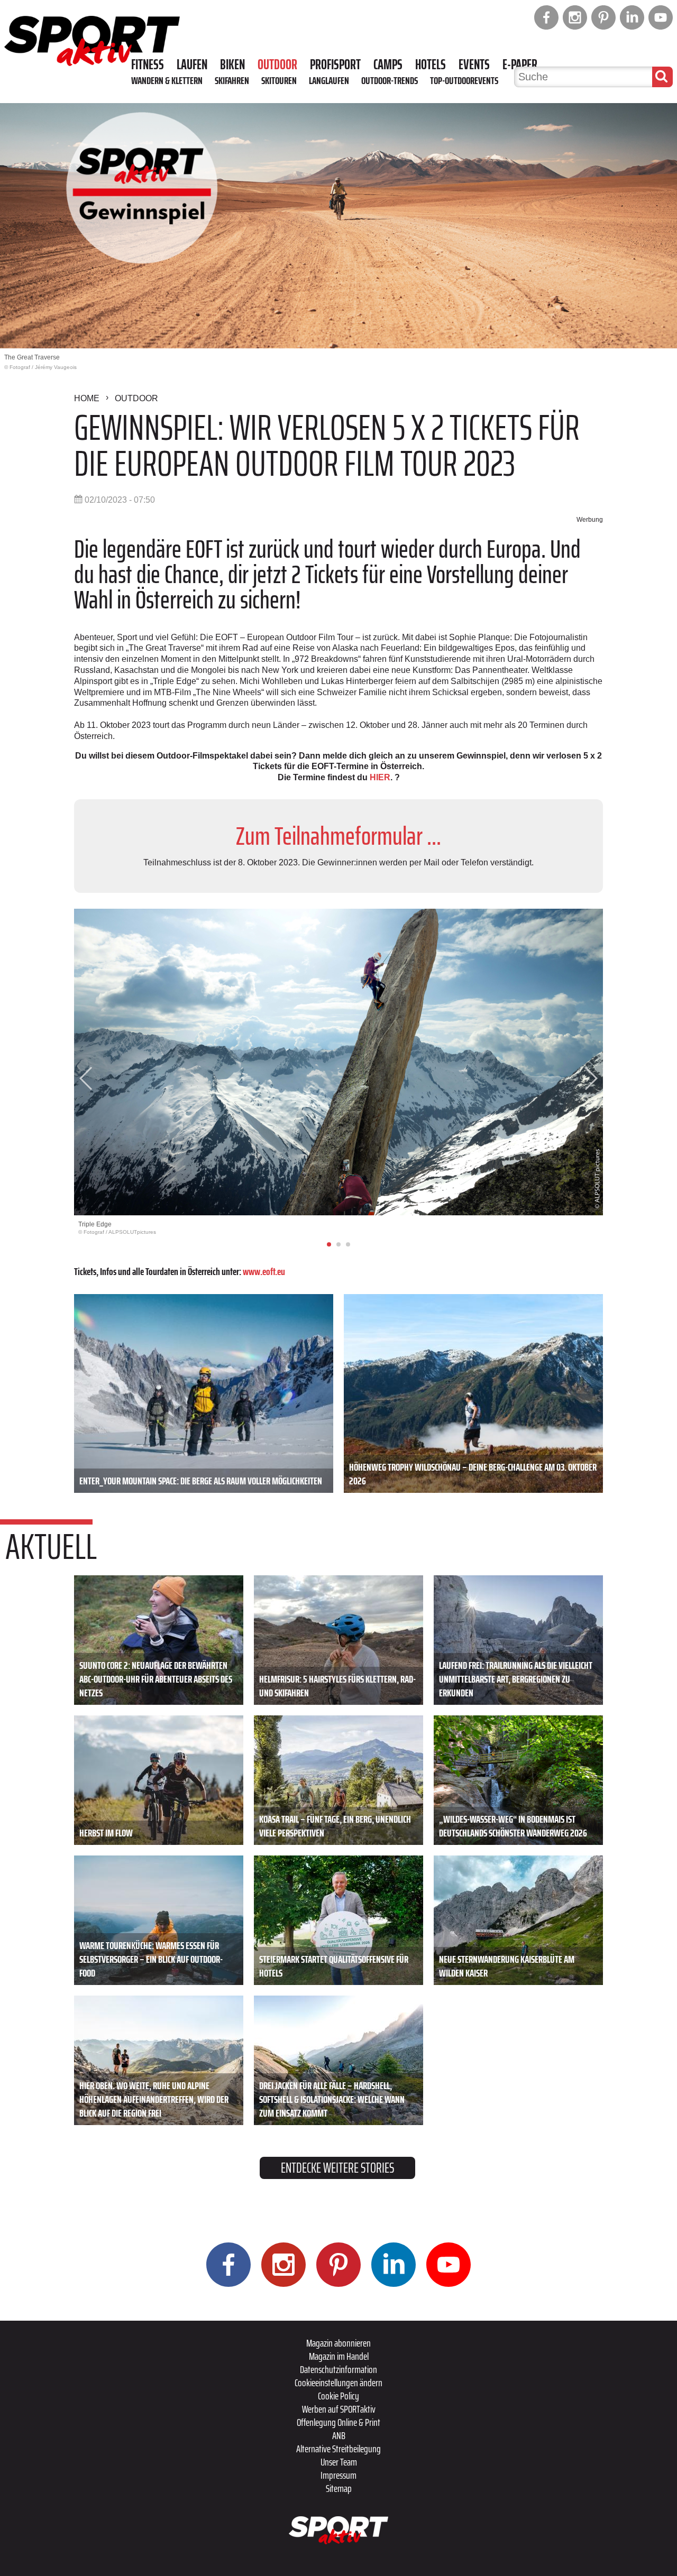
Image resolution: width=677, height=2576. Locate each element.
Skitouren (279, 80)
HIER (380, 777)
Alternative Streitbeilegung (338, 2449)
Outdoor (277, 64)
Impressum (338, 2475)
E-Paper (520, 64)
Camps (388, 64)
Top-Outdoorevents (464, 80)
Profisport (335, 64)
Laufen (192, 64)
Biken (232, 64)
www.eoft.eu (264, 1271)
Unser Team (339, 2462)
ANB (339, 2435)
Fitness (148, 64)
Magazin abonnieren (338, 2343)
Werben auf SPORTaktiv (339, 2409)
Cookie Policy (338, 2396)
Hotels (431, 64)
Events (474, 64)
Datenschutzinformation (338, 2369)
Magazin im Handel (339, 2356)
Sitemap (339, 2488)
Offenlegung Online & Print (338, 2422)
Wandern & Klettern (167, 80)
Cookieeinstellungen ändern (338, 2383)
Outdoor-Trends (390, 80)
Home (87, 398)
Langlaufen (329, 80)
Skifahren (232, 80)
